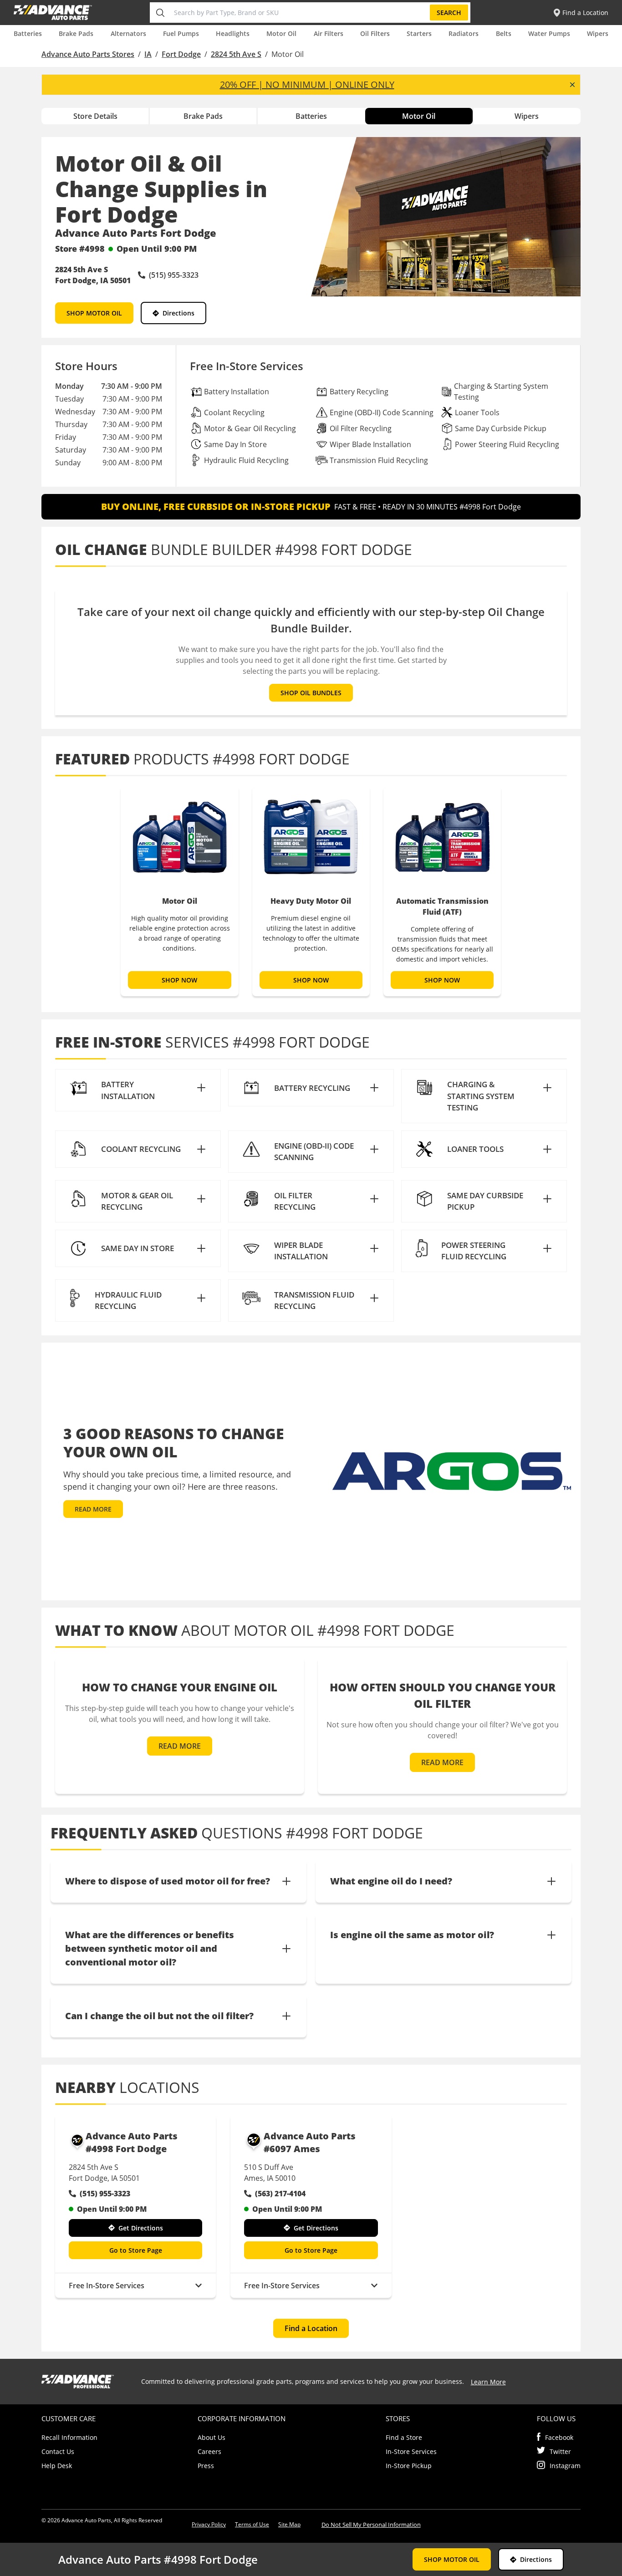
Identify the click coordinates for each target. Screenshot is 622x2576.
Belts (504, 33)
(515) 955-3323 (105, 2194)
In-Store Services (411, 2451)
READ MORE (93, 1509)
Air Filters (329, 33)
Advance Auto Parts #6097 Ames (310, 2142)
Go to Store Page (136, 2250)
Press (206, 2466)
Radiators (464, 33)
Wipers (598, 33)
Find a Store (404, 2437)
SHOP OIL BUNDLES (311, 693)
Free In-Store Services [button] (107, 2286)
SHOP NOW (180, 980)
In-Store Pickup (409, 2466)
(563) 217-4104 (280, 2194)
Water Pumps (549, 33)
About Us (212, 2437)
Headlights (233, 33)
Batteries (28, 33)
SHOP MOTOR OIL (94, 313)
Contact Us (58, 2451)
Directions (178, 313)
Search (449, 13)
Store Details (95, 116)
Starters (419, 33)
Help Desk (57, 2466)
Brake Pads (76, 33)
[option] (179, 891)
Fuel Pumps (181, 33)
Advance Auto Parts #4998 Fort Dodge (132, 2142)
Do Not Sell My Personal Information (371, 2525)
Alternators (128, 33)
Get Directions (141, 2228)
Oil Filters (375, 33)
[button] (138, 1090)
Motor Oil (281, 33)
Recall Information (69, 2437)
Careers (209, 2451)
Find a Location (311, 2328)
